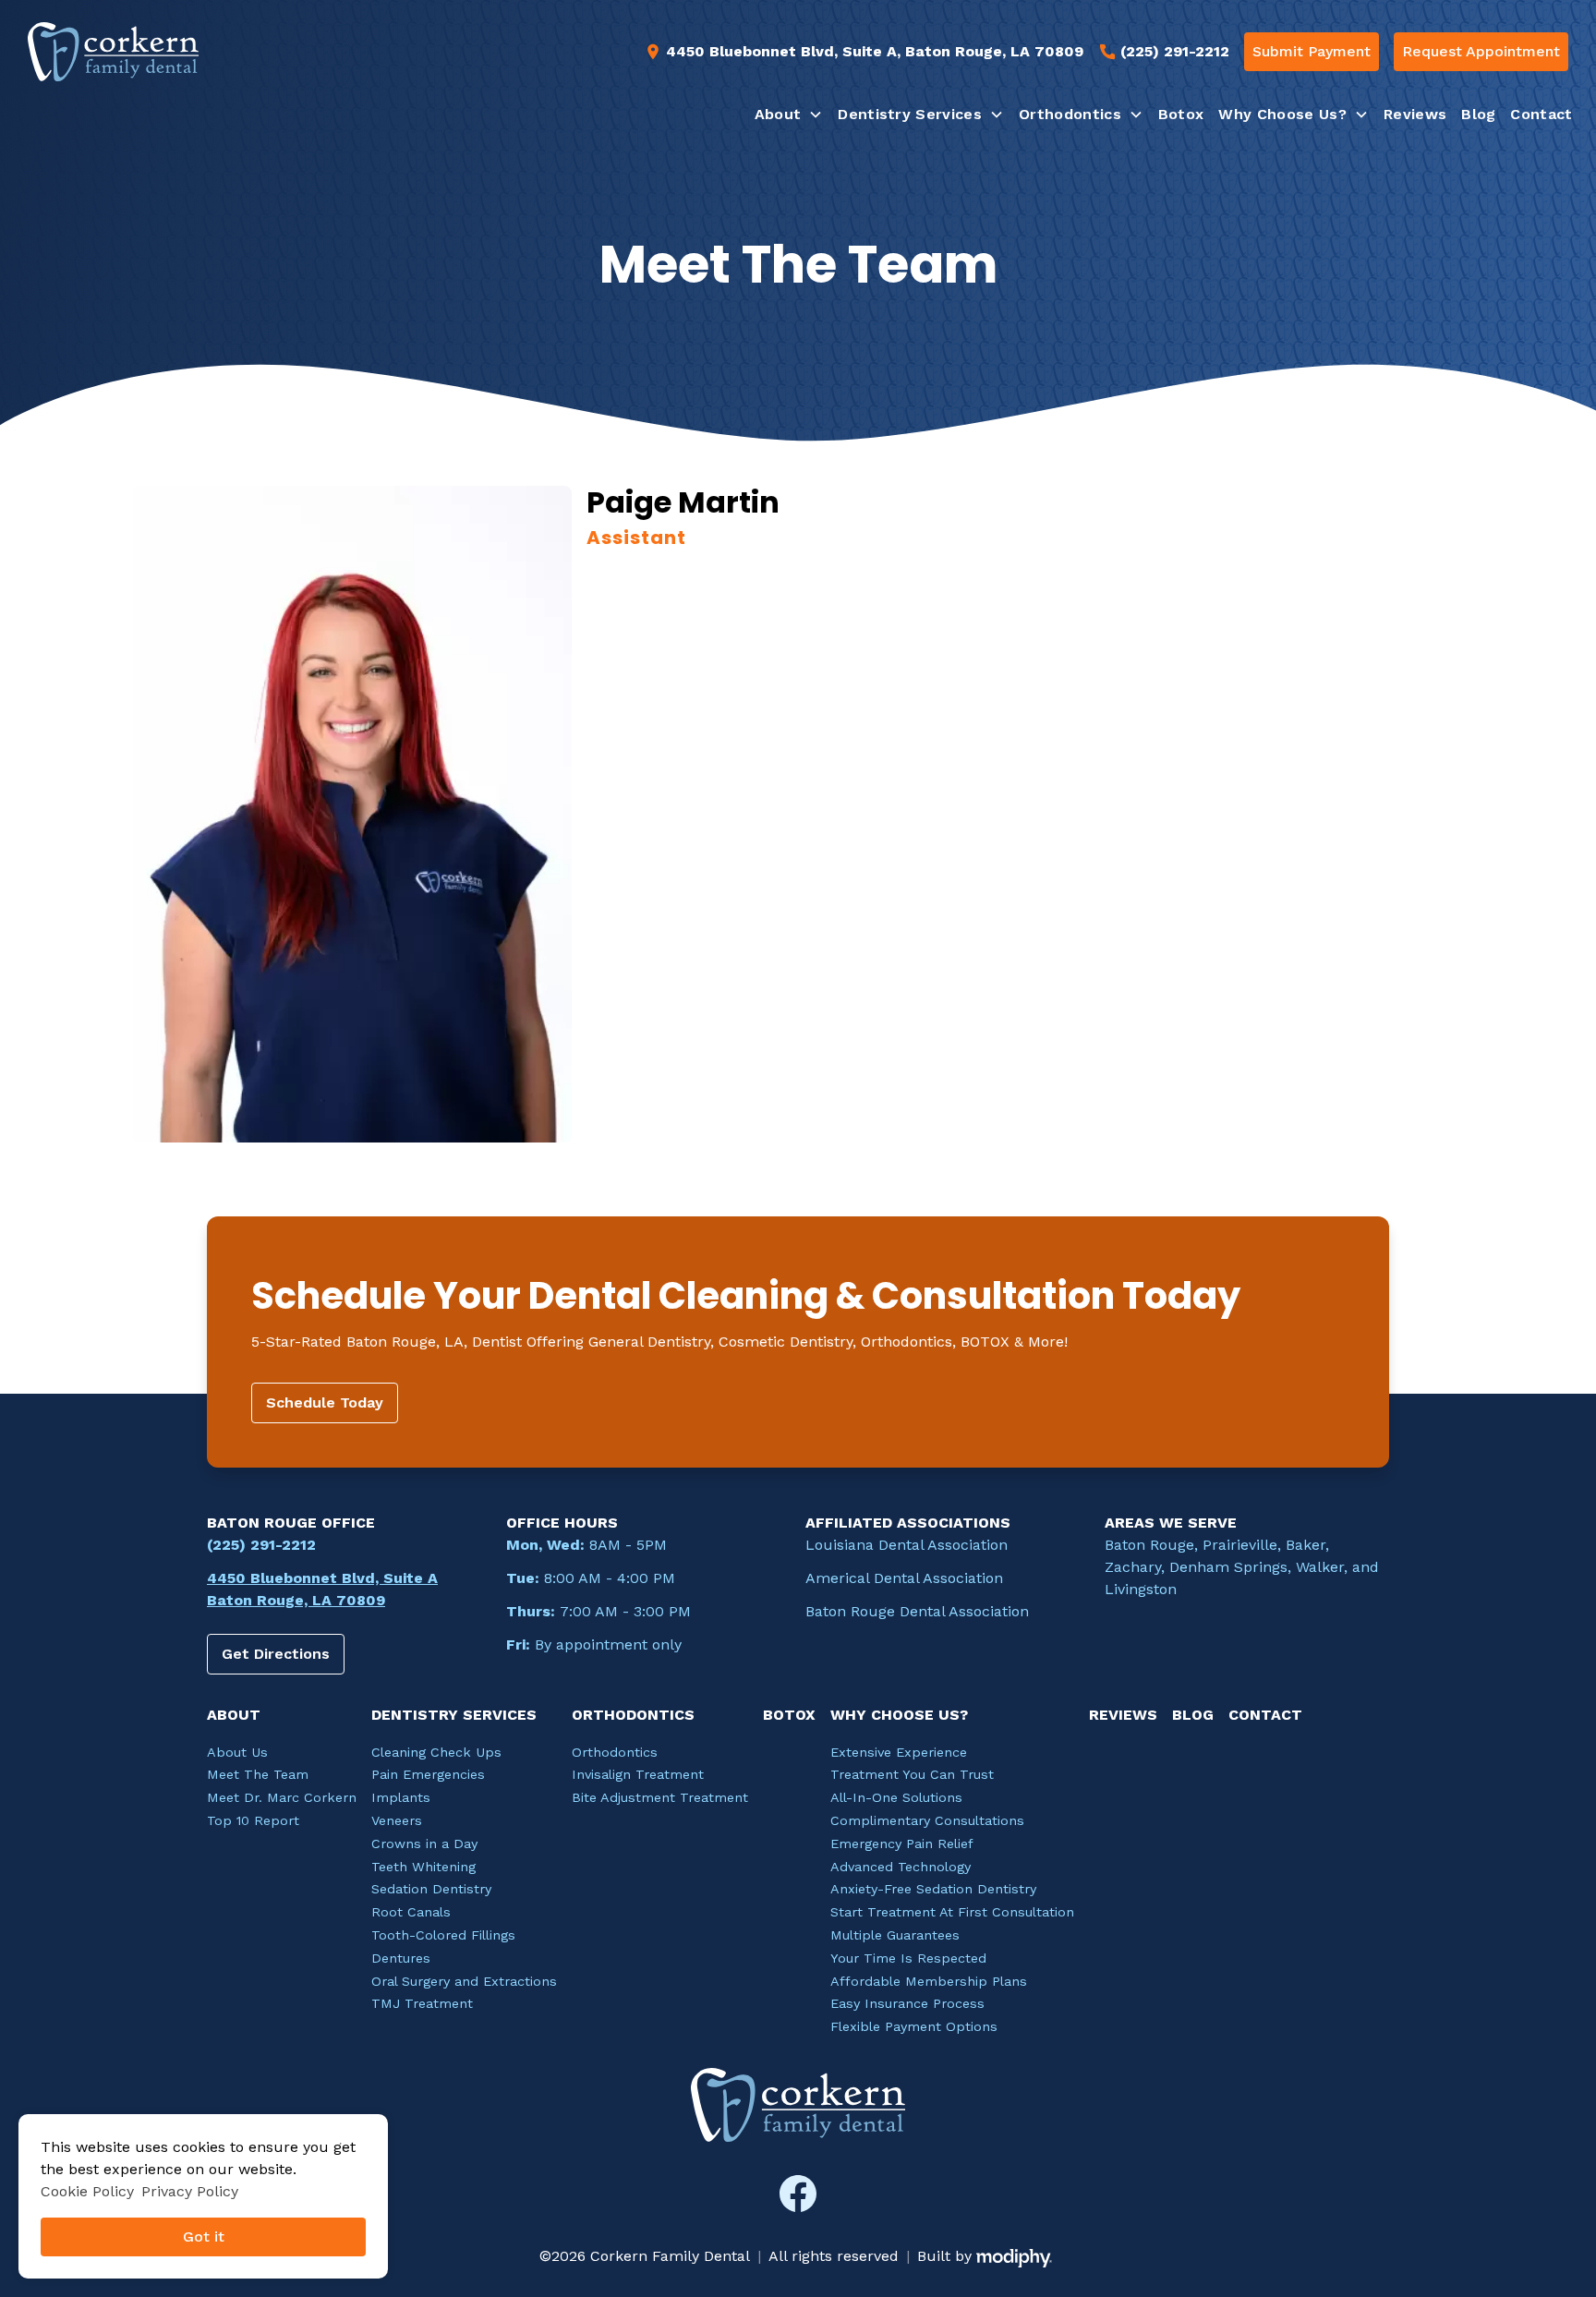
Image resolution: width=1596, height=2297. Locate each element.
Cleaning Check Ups (436, 1752)
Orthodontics (615, 1752)
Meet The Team (258, 1774)
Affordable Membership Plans (929, 1981)
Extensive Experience (899, 1752)
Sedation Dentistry (431, 1889)
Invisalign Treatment (638, 1774)
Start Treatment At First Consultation (952, 1912)
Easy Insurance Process (907, 2003)
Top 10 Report (253, 1820)
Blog (1478, 114)
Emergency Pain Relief (902, 1844)
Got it (204, 2237)
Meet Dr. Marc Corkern (282, 1797)
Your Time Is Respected (908, 1958)
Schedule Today (325, 1402)
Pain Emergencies (428, 1774)
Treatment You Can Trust (912, 1774)
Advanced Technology (901, 1867)
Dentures (401, 1958)
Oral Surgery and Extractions (464, 1981)
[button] (789, 115)
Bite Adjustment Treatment (660, 1797)
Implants (401, 1797)
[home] (113, 52)
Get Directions (276, 1654)
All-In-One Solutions (896, 1797)
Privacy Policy (190, 2191)
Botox (1181, 114)
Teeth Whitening (423, 1867)
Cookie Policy (87, 2191)
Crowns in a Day (424, 1844)
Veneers (397, 1820)
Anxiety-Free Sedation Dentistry (933, 1889)
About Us (237, 1752)
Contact (1541, 114)
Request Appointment (1481, 51)
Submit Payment (1312, 51)
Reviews (1415, 114)
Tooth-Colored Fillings (443, 1935)
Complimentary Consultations (927, 1820)
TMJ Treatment (422, 2003)
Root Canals (411, 1912)
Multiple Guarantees (895, 1935)
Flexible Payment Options (914, 2026)
